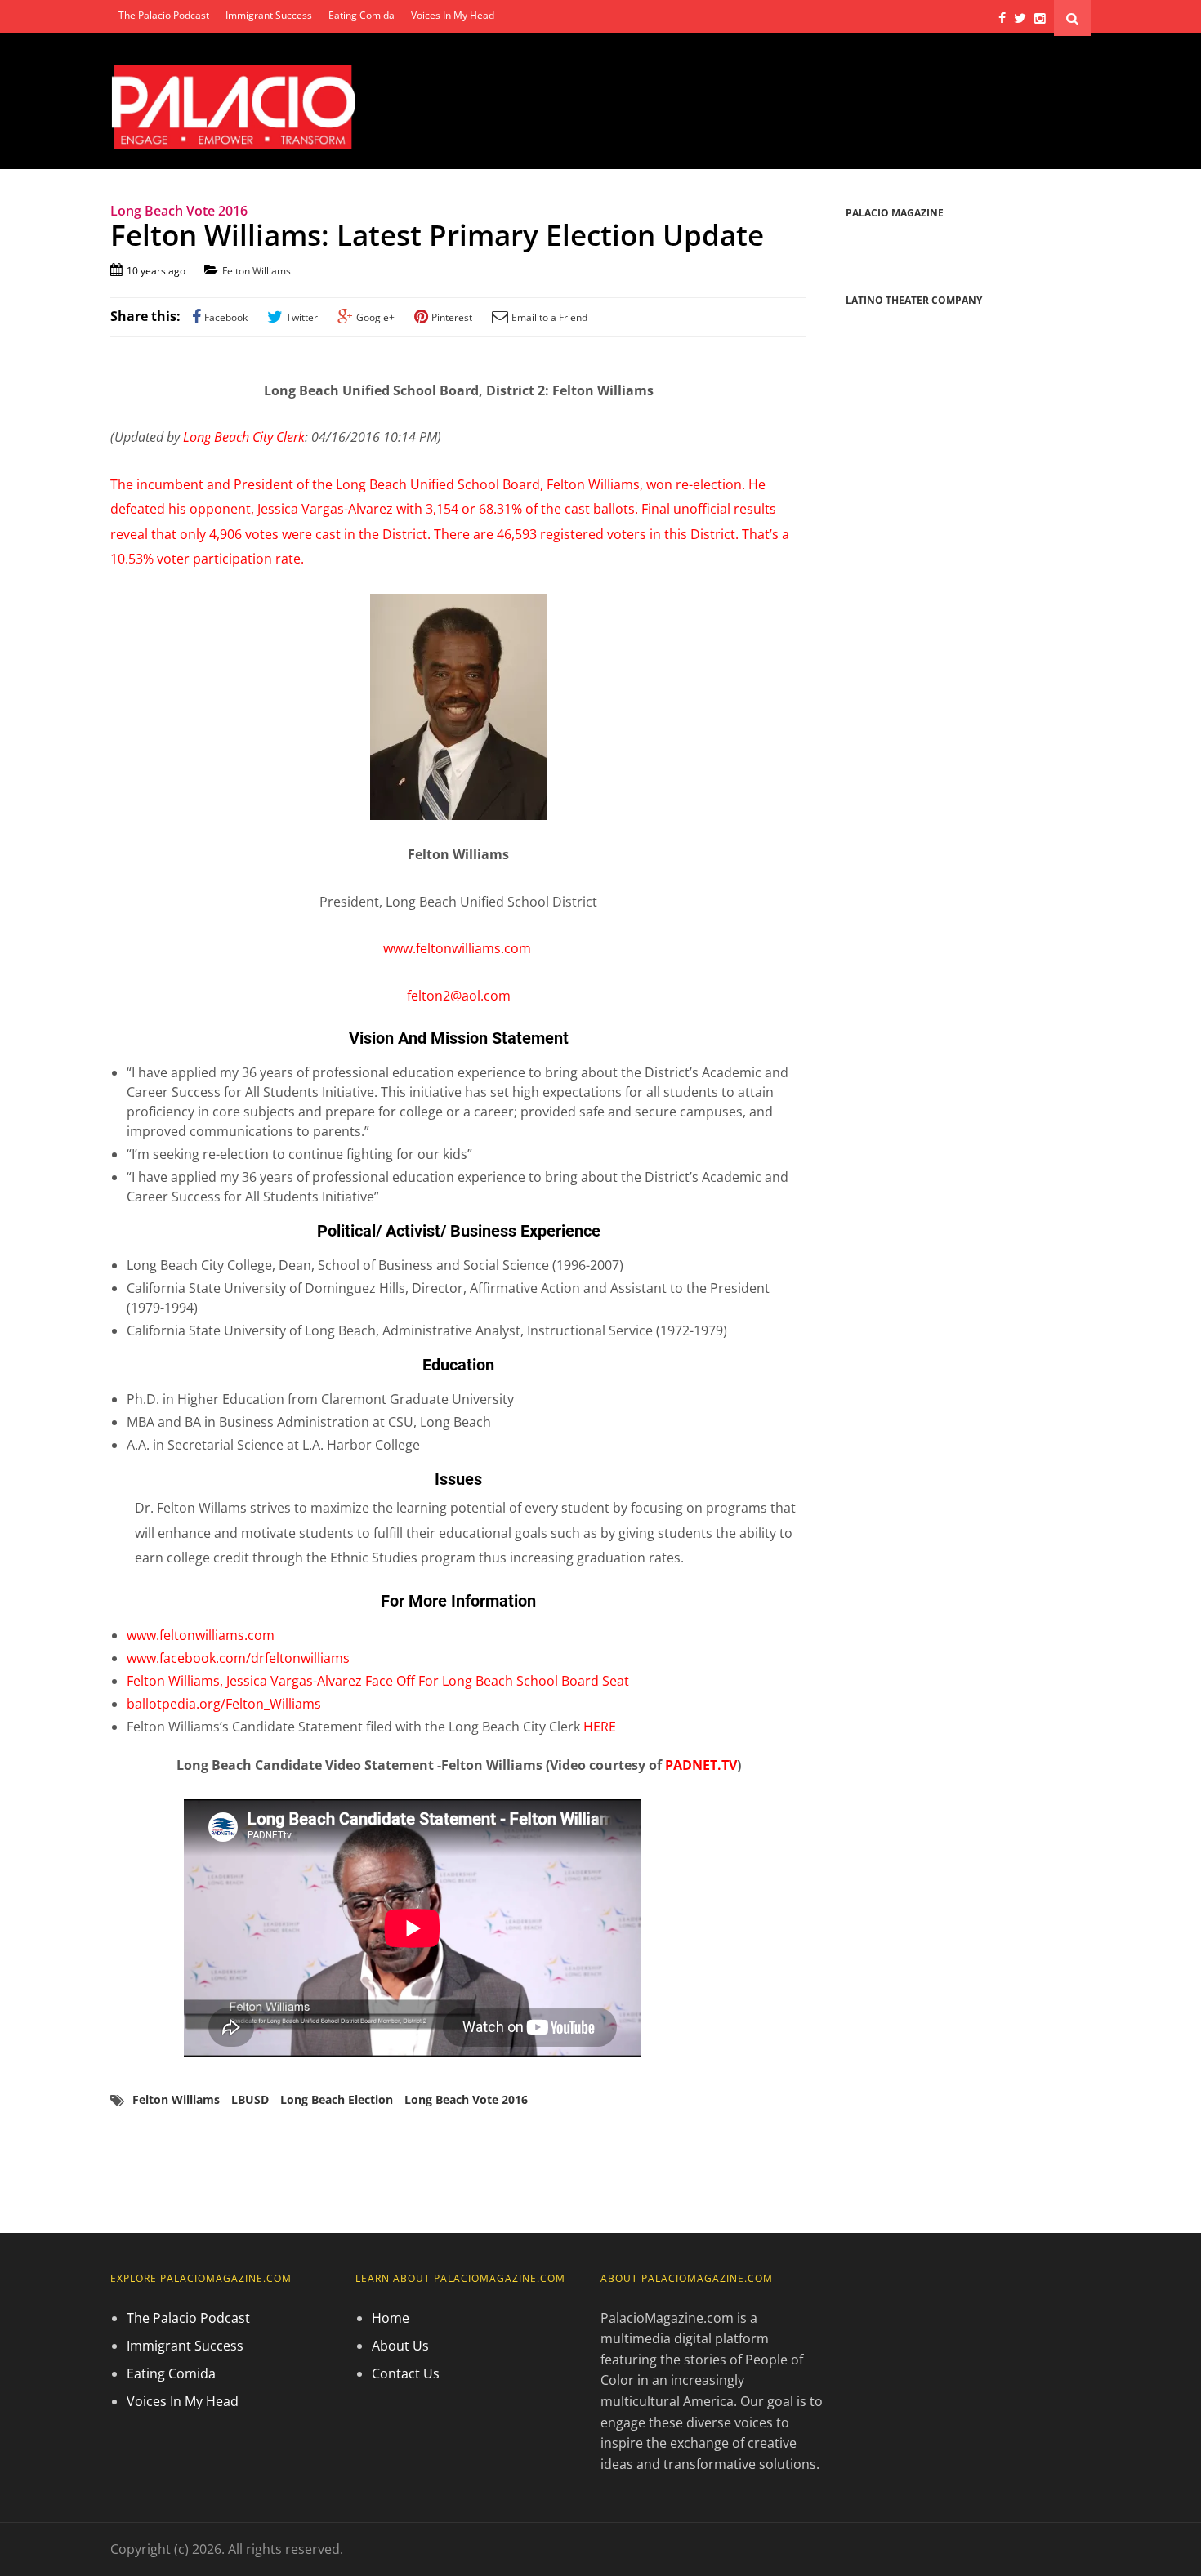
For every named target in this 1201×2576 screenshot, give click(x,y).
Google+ (375, 317)
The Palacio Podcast (164, 15)
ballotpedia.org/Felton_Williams (224, 1704)
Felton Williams (257, 271)
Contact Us (406, 2373)
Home (391, 2318)
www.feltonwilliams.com (459, 948)
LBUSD (250, 2099)
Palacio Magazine (895, 213)
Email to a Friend (549, 317)
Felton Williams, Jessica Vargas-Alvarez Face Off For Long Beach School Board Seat (378, 1681)
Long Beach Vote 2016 (466, 2099)
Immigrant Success (269, 15)
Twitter (302, 317)
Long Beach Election (337, 2099)
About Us (400, 2346)
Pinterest (452, 317)
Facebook (226, 317)
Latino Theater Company (914, 300)
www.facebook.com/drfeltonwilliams (238, 1658)
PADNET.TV (701, 1765)
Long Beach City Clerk (244, 437)
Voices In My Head (453, 15)
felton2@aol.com (459, 996)
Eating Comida (362, 15)
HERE (600, 1727)
